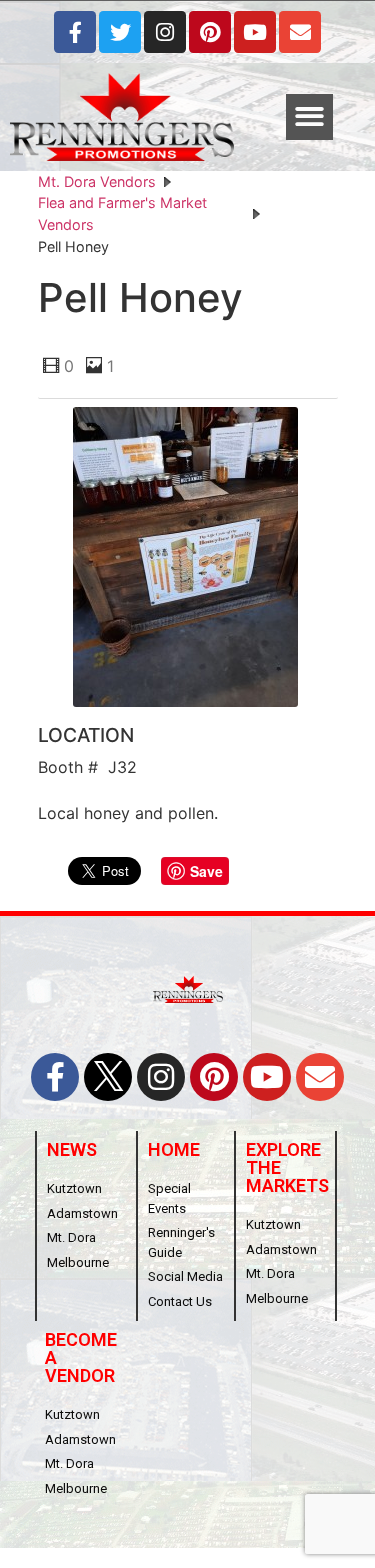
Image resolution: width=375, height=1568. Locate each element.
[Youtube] (255, 32)
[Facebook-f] (75, 32)
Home (174, 1149)
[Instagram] (165, 32)
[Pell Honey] (188, 560)
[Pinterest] (210, 32)
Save (206, 871)
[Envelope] (300, 32)
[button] (309, 117)
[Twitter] (120, 32)
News (72, 1149)
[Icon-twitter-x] (108, 1077)
